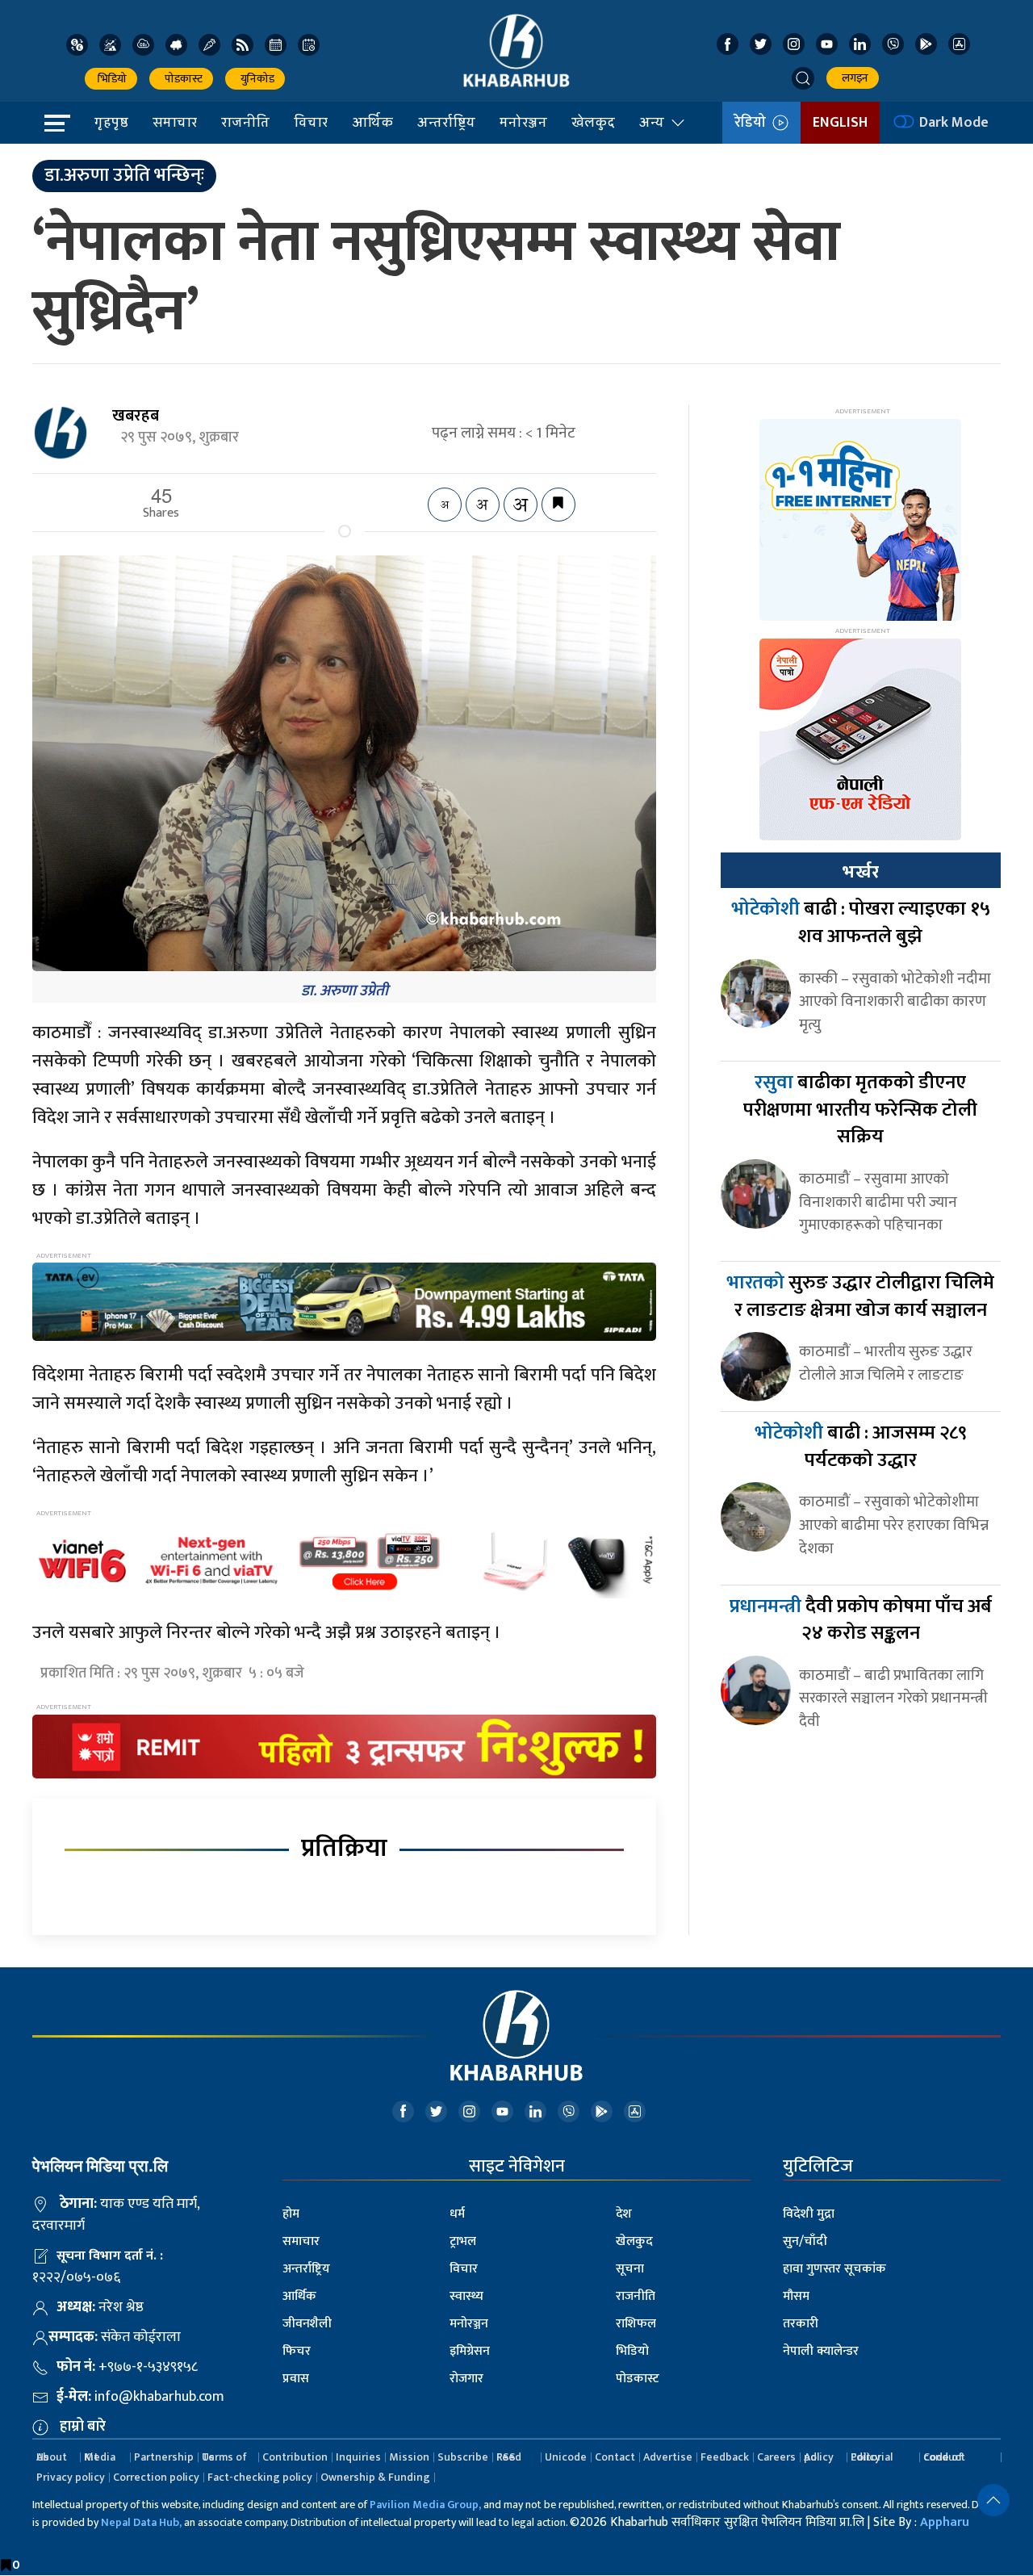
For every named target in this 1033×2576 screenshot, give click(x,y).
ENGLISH (840, 123)
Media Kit (100, 2457)
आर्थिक (372, 122)
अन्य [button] (652, 122)
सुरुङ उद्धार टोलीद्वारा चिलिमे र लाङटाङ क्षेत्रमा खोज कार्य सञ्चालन (860, 1296)
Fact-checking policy (260, 2477)
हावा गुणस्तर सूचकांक (834, 2269)
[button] (803, 78)
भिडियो (111, 79)
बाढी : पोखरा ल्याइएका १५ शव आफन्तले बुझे (861, 923)
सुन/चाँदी (805, 2241)
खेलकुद (593, 122)
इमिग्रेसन (470, 2351)
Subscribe (463, 2457)
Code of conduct (944, 2457)
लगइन (853, 78)
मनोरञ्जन (523, 122)
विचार (311, 122)
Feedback (725, 2457)
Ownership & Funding (375, 2477)
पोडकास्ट (181, 79)
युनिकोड (255, 79)
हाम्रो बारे (83, 2427)
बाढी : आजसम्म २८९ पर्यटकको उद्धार (861, 1447)
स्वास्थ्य (466, 2296)
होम (291, 2214)
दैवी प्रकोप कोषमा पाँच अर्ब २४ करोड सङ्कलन (861, 1620)
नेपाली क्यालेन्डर (821, 2351)
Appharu (945, 2522)
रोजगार (466, 2379)
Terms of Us (224, 2457)
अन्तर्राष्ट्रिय (446, 122)
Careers (776, 2457)
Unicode (566, 2457)
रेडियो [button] (753, 123)
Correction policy (156, 2477)
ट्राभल (463, 2241)
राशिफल (636, 2324)
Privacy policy (71, 2477)
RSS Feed (509, 2457)
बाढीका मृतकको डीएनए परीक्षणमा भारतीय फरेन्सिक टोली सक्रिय (860, 1110)
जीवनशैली (307, 2324)
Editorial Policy (872, 2457)
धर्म (457, 2214)
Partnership (164, 2457)
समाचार (175, 122)
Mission (409, 2457)
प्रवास (296, 2379)
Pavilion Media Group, (425, 2505)
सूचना (630, 2269)
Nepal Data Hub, (141, 2522)
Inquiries (358, 2457)
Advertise (668, 2457)
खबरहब (136, 416)
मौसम (796, 2296)
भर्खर (860, 872)
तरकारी (801, 2324)
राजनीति (245, 122)
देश (624, 2214)
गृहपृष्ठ (111, 122)
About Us (52, 2457)
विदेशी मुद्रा (809, 2214)
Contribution (295, 2457)
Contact (615, 2457)
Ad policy (819, 2457)
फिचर (297, 2351)
